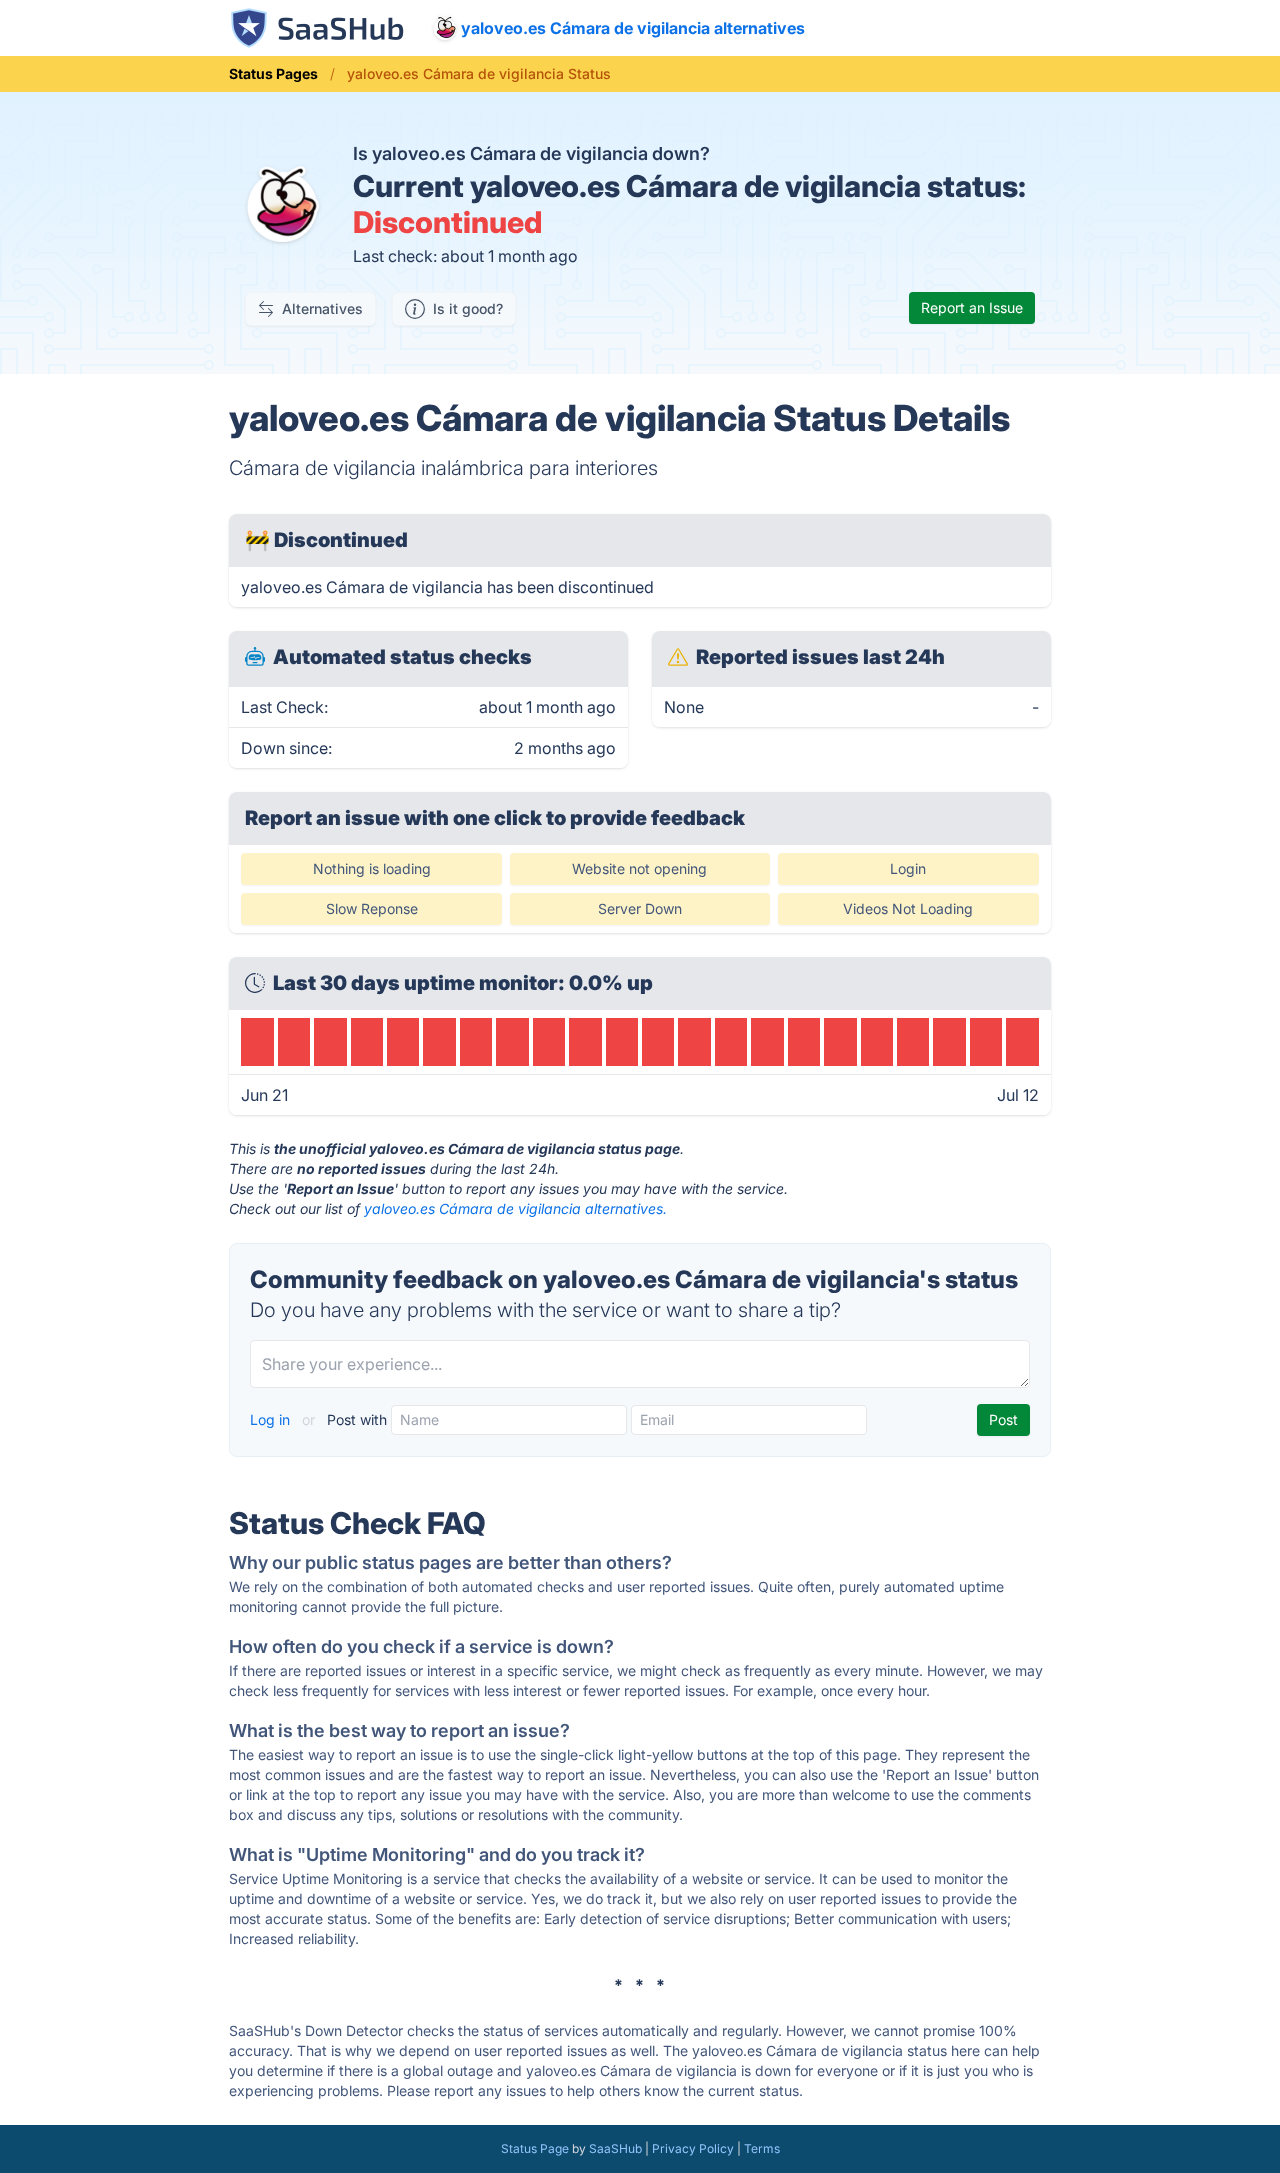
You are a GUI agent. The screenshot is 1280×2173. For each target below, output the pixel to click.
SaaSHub (615, 2148)
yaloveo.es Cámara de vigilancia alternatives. (515, 1208)
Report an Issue (972, 307)
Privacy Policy (693, 2148)
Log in (272, 1419)
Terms (762, 2148)
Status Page (535, 2148)
